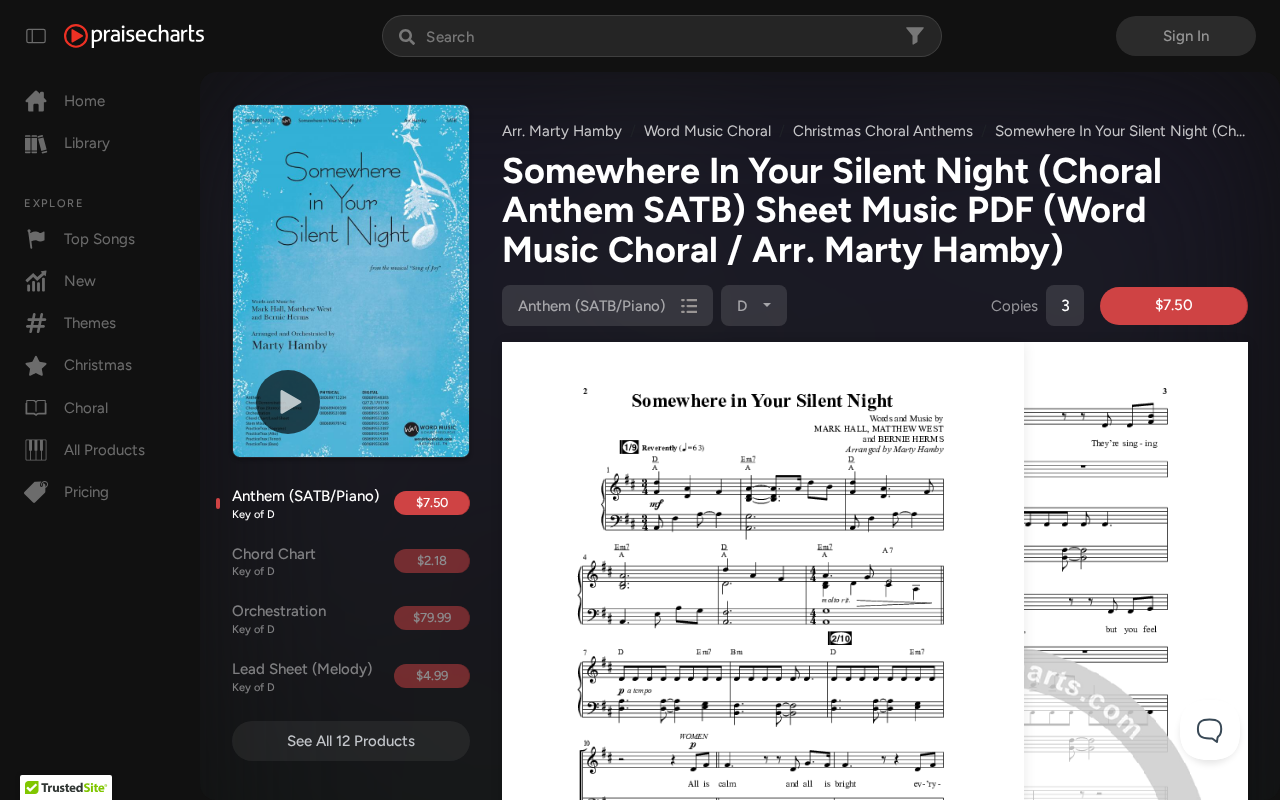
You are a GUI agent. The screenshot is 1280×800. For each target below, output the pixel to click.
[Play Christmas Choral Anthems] (288, 402)
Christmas (98, 365)
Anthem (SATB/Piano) (305, 504)
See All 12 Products (351, 741)
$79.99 (432, 617)
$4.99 (432, 675)
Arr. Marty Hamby (562, 131)
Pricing (86, 492)
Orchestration (279, 619)
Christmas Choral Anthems (883, 131)
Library (87, 143)
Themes (90, 323)
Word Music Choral (707, 131)
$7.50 (432, 502)
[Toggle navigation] (36, 36)
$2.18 (432, 560)
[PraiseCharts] (134, 36)
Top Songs (99, 239)
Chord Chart (274, 562)
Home (84, 101)
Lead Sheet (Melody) (302, 677)
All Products (104, 450)
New (80, 281)
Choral (86, 408)
